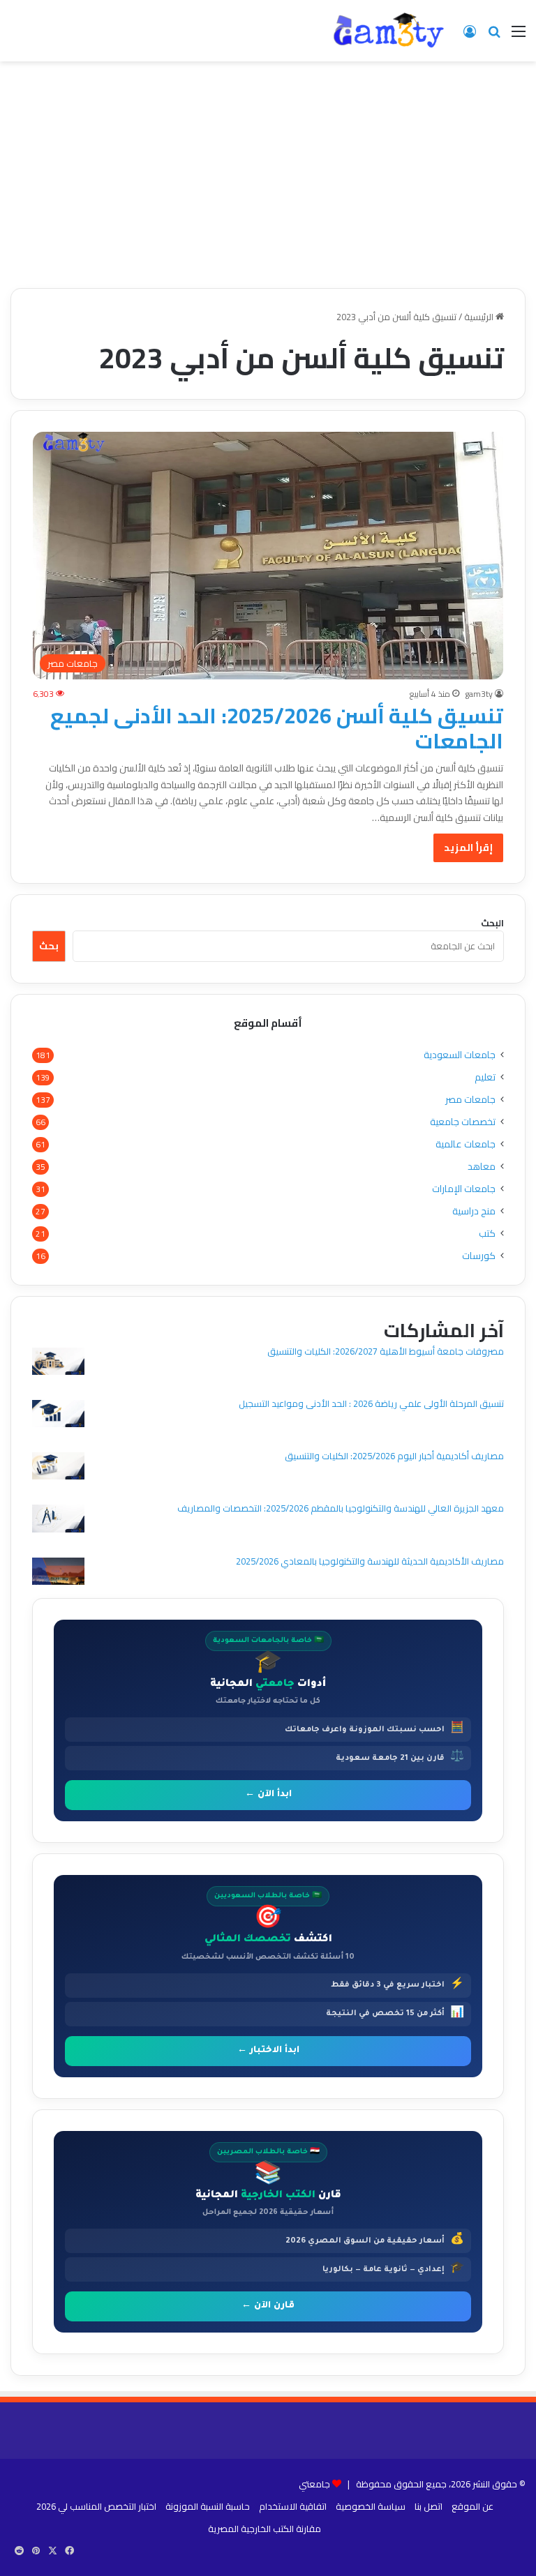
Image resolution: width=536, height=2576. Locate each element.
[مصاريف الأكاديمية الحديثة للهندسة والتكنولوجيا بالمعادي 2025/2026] (58, 1573)
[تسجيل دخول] (470, 36)
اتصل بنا (429, 2506)
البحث (492, 923)
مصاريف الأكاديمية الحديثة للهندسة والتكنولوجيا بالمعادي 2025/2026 (370, 1561)
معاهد (482, 1167)
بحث (49, 946)
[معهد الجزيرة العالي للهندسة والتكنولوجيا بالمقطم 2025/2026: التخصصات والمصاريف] (58, 1520)
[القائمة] (519, 36)
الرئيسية (480, 317)
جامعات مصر (470, 1100)
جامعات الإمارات (464, 1189)
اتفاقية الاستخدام (293, 2506)
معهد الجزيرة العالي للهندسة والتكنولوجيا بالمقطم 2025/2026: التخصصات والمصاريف (341, 1508)
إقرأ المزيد (468, 848)
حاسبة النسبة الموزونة (208, 2506)
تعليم (485, 1077)
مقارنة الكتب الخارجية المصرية (265, 2529)
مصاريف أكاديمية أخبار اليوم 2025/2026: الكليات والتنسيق (394, 1456)
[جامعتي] (389, 31)
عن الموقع (472, 2506)
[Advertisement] (268, 180)
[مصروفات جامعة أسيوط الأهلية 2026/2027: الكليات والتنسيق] (58, 1363)
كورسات (479, 1256)
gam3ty (479, 694)
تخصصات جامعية (463, 1122)
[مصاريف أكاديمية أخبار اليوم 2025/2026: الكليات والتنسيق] (58, 1468)
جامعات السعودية (460, 1055)
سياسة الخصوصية (371, 2506)
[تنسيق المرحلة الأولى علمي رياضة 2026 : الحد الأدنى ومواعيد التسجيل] (58, 1416)
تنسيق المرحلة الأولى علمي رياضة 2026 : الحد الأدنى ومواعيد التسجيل (371, 1403)
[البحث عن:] (494, 36)
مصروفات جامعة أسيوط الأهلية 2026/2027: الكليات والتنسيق (386, 1351)
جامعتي (314, 2484)
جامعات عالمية (466, 1144)
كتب (487, 1234)
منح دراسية (474, 1211)
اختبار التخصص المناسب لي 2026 (96, 2506)
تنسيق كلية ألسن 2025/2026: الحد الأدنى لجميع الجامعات (277, 728)
